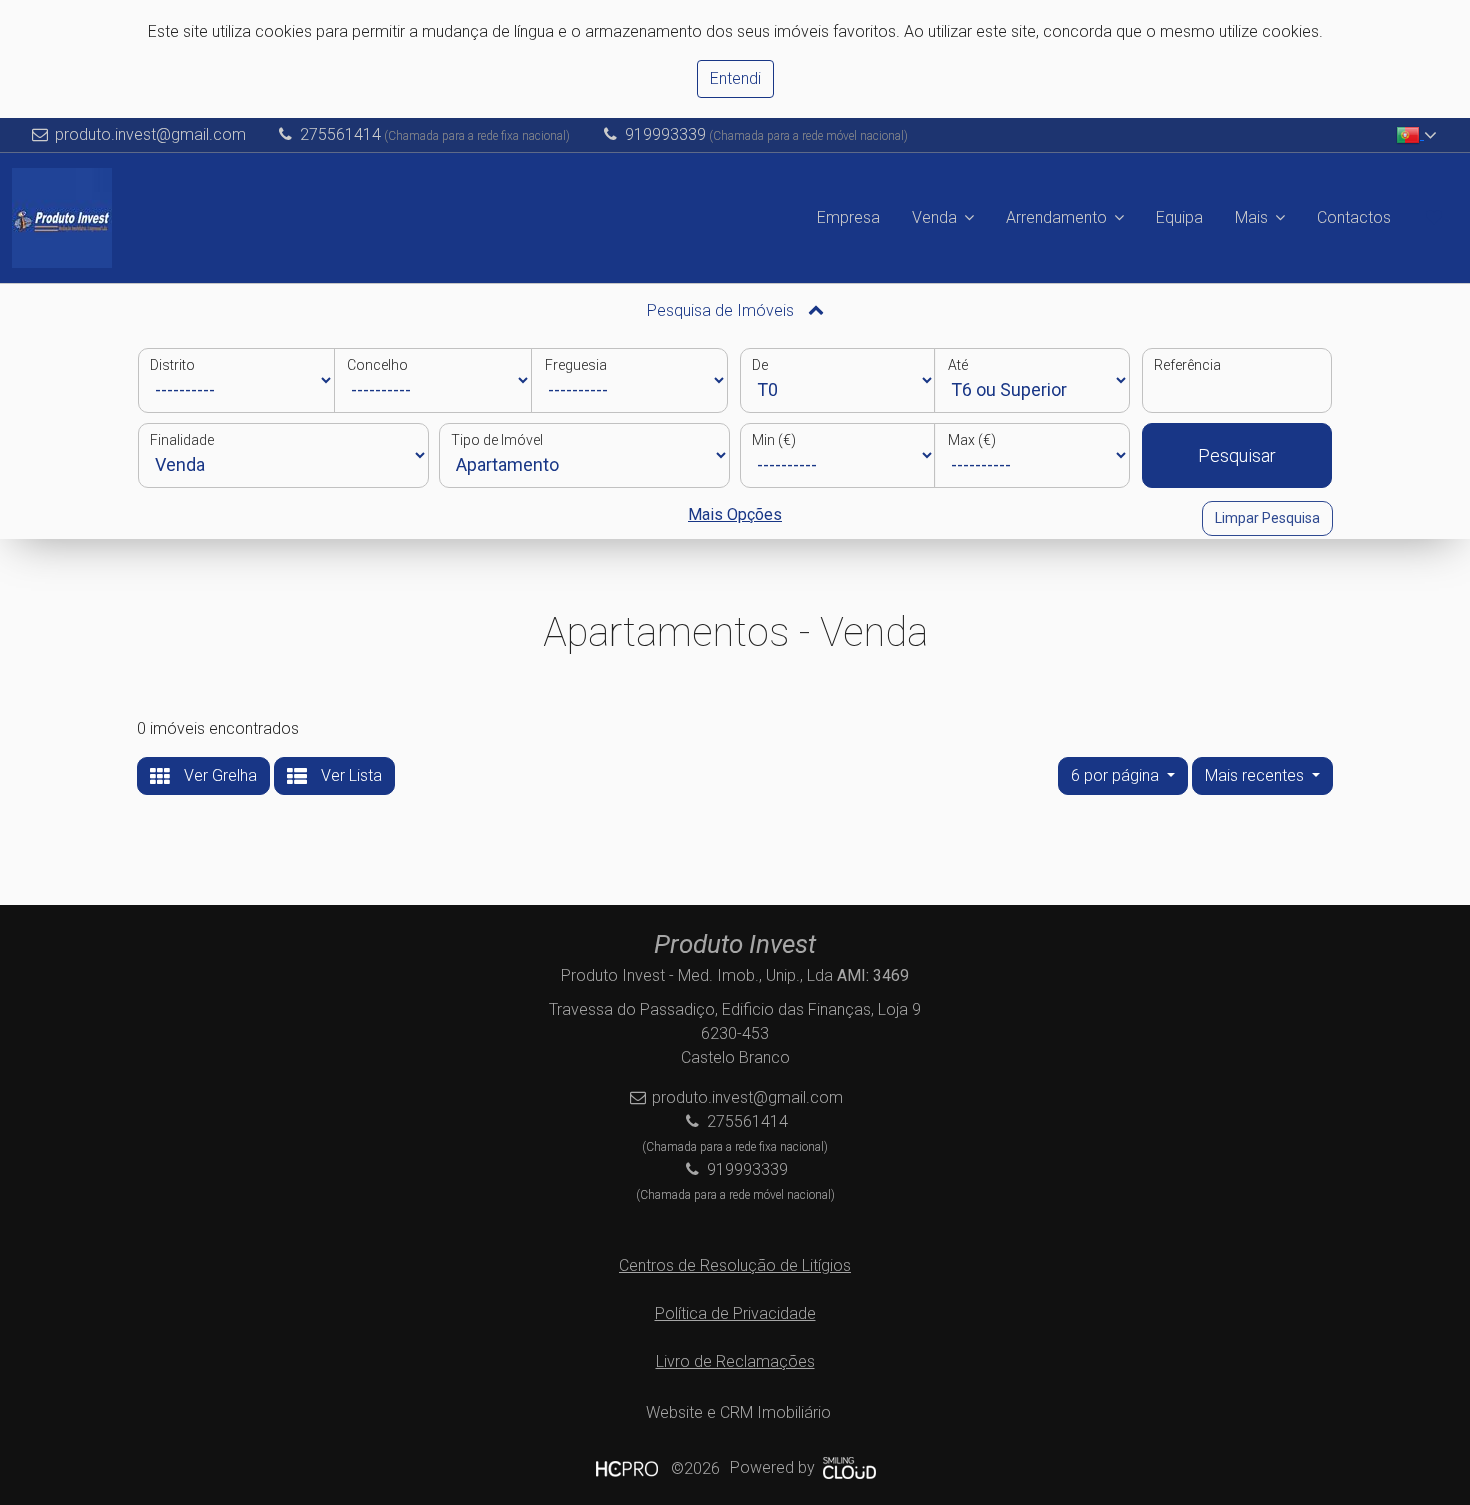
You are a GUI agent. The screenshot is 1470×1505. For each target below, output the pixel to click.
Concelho (377, 365)
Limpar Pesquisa (1267, 518)
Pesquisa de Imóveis (722, 310)
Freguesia (576, 365)
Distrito (172, 365)
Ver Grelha (218, 775)
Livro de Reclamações (735, 1361)
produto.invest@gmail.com (150, 134)
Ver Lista (349, 775)
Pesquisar (1237, 455)
